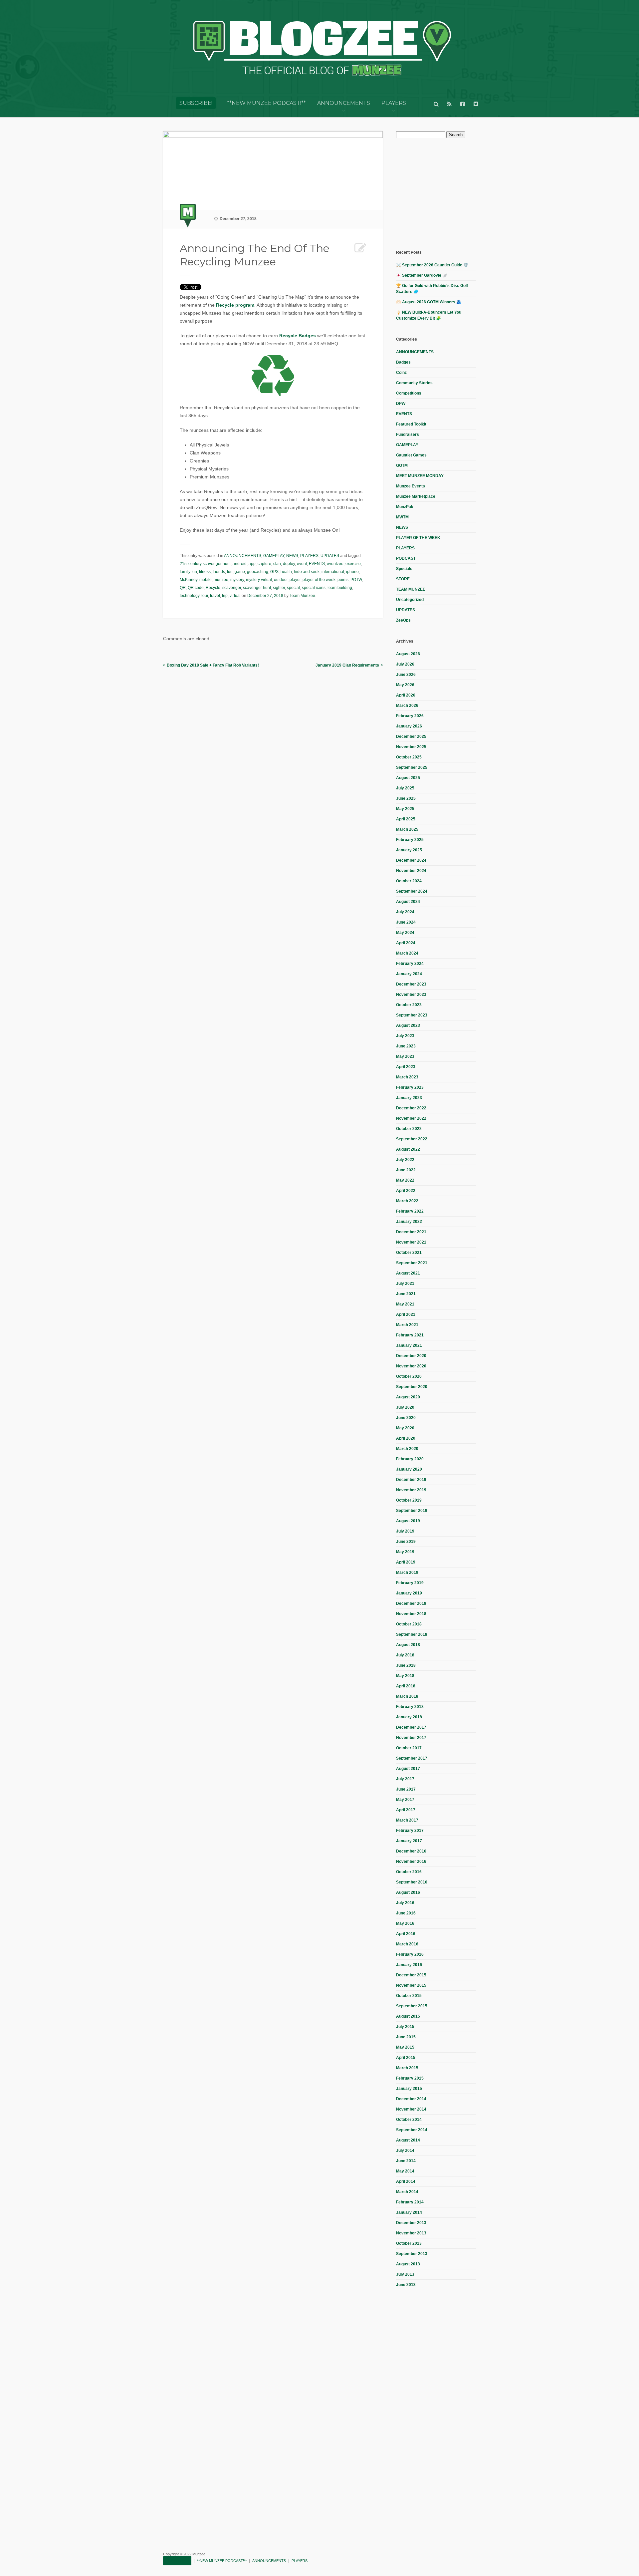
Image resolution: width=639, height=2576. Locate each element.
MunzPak (405, 507)
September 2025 (412, 767)
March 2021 (407, 1325)
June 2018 (406, 1665)
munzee (221, 580)
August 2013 (408, 2264)
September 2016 (412, 1882)
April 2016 (406, 1934)
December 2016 (411, 1851)
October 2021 (409, 1253)
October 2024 (409, 881)
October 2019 (409, 1500)
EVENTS (317, 564)
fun (230, 572)
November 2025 (411, 747)
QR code (196, 588)
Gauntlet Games (411, 455)
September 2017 (412, 1758)
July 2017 (405, 1779)
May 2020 (405, 1428)
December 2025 (411, 736)
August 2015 (408, 2016)
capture (264, 564)
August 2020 (408, 1397)
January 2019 (409, 1593)
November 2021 (411, 1242)
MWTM (402, 517)
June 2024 (406, 922)
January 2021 (409, 1345)
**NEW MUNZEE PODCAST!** (266, 103)
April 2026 (406, 695)
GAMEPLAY (274, 556)
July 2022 (405, 1160)
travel (215, 596)
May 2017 (405, 1800)
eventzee (335, 564)
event (302, 564)
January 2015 (409, 2089)
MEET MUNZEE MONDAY (420, 476)
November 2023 (411, 995)
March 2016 (407, 1944)
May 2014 (405, 2171)
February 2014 (410, 2202)
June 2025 (406, 798)
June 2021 (406, 1294)
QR (183, 588)
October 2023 (409, 1005)
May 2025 (405, 809)
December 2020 (411, 1356)
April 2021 (406, 1314)
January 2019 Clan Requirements (347, 665)
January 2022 (409, 1222)
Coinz (401, 373)
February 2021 (410, 1335)
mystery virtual (259, 580)
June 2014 (406, 2161)
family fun (188, 572)
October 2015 (409, 1996)
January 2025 (409, 850)
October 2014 (409, 2120)
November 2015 (411, 1985)
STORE (403, 579)
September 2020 (412, 1387)
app (252, 564)
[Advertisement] (446, 193)
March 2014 (407, 2192)
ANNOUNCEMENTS (344, 103)
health (286, 572)
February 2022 (410, 1211)
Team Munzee (302, 596)
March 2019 (407, 1573)
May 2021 (405, 1304)
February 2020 (410, 1459)
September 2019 (412, 1511)
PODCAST (406, 558)
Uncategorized (410, 600)
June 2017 (406, 1789)
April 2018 (406, 1686)
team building (340, 588)
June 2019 (406, 1542)
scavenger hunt (257, 588)
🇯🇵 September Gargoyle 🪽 (422, 275)
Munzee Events (411, 486)
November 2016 (411, 1861)
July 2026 (405, 664)
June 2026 (406, 675)
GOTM (402, 465)
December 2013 (411, 2223)
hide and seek (307, 572)
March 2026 (407, 706)
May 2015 (405, 2047)
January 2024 (409, 974)
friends (219, 572)
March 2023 (407, 1077)
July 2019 (405, 1531)
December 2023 (411, 984)
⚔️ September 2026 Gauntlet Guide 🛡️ (432, 265)
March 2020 (407, 1449)
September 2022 (412, 1139)
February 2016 (410, 1954)
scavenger (232, 588)
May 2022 (405, 1180)
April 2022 (406, 1191)
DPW (401, 404)
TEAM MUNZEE (411, 589)
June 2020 (406, 1418)
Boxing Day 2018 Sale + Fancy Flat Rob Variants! (213, 665)
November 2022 (411, 1118)
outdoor (281, 580)
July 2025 (405, 788)
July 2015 (405, 2027)
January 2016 (409, 1965)
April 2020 (406, 1438)
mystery (237, 580)
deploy (289, 564)
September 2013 (412, 2254)
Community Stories (414, 383)
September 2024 (412, 891)
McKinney (189, 580)
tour (205, 596)
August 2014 (408, 2140)
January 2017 (409, 1841)
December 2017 (411, 1727)
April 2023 (406, 1067)
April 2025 (406, 819)
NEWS (292, 556)
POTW (356, 580)
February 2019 (410, 1583)
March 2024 (407, 953)
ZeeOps (403, 620)
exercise (353, 564)
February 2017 (410, 1831)
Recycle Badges (298, 336)
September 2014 (412, 2130)
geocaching (258, 572)
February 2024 (410, 964)
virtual (235, 596)
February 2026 (410, 716)
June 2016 (406, 1913)
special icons (314, 588)
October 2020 (409, 1376)
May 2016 (405, 1923)
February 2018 (410, 1707)
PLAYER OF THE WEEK (418, 538)
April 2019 (406, 1562)
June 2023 (406, 1046)
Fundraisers (408, 434)
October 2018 (409, 1624)
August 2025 (408, 778)
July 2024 (405, 912)
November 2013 (411, 2233)
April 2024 (406, 943)
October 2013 (409, 2243)
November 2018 (411, 1614)
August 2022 (408, 1149)
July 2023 (405, 1036)
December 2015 (411, 1975)
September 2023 (412, 1015)
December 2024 (411, 860)
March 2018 (407, 1696)
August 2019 (408, 1521)
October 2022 (409, 1129)
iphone (352, 572)
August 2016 (408, 1892)
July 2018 (405, 1655)
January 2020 (409, 1469)
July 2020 (405, 1407)
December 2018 (411, 1603)
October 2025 (409, 757)
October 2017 (409, 1748)
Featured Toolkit (411, 424)
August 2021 (408, 1273)
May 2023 (405, 1056)
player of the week (319, 580)
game (240, 572)
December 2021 (411, 1232)
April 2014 (406, 2181)
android (240, 564)
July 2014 (405, 2150)
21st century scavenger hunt (205, 564)
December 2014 (411, 2099)
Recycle (213, 588)
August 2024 (408, 902)
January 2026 (409, 726)
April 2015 (406, 2058)
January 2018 (409, 1717)
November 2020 (411, 1366)
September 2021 (412, 1263)
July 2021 (405, 1284)
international (333, 572)
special (293, 588)
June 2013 (406, 2285)
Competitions (409, 393)
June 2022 (406, 1170)
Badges (403, 362)
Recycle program (235, 305)
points (343, 580)
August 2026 (408, 654)
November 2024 (411, 871)
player (295, 580)
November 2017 (411, 1738)
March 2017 (407, 1820)
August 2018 (408, 1645)
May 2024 (405, 933)
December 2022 (411, 1108)
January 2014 (409, 2212)
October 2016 (409, 1872)
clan (277, 564)
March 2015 (407, 2068)
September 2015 (412, 2006)
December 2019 (411, 1480)
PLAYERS (394, 103)
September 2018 (412, 1634)
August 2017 (408, 1769)
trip (225, 596)
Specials (404, 569)
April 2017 (406, 1810)
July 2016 (405, 1903)
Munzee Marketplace (416, 496)
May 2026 (405, 685)
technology (190, 596)
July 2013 (405, 2274)
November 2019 (411, 1490)
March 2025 (407, 829)
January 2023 (409, 1098)
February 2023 (410, 1087)
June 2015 (406, 2037)
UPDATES (330, 556)
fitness (205, 572)
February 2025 (410, 840)
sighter (279, 588)
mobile (206, 580)
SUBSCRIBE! (196, 103)
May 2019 (405, 1552)
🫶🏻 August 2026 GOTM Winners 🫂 (429, 302)
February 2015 (410, 2078)
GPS (274, 572)
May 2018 (405, 1676)
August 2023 (408, 1025)
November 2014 (411, 2109)
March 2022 (407, 1201)
